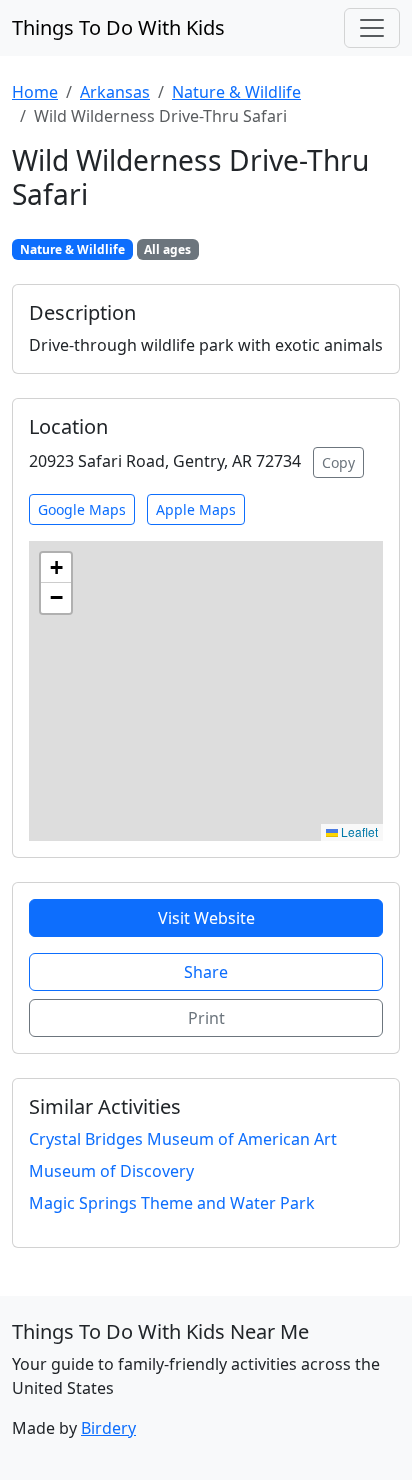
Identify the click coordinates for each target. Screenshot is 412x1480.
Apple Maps (196, 509)
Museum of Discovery (111, 1171)
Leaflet (358, 831)
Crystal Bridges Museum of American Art (183, 1139)
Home (35, 92)
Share (206, 972)
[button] (56, 568)
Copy (338, 462)
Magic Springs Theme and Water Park (172, 1203)
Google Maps (82, 509)
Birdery (108, 1428)
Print (206, 1018)
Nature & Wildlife (236, 92)
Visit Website (206, 918)
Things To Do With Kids (118, 27)
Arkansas (115, 92)
